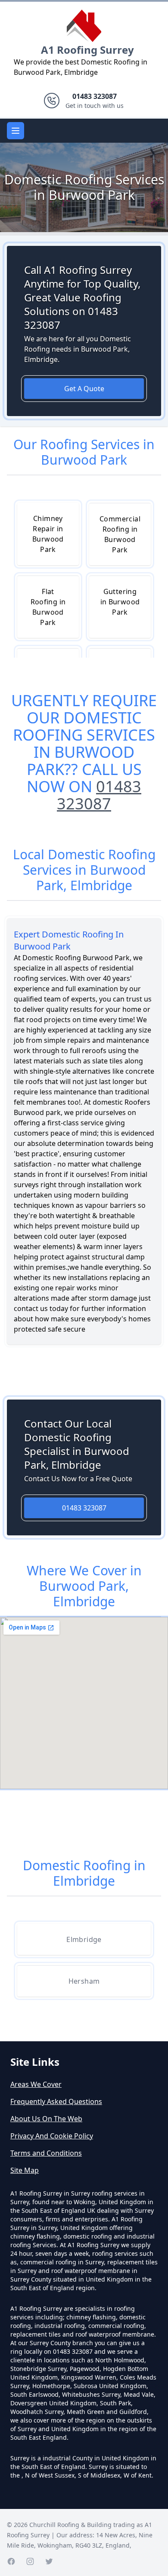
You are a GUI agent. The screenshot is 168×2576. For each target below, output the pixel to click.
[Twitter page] (49, 2561)
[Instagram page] (30, 2561)
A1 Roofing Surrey (87, 50)
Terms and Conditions (46, 2153)
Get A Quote (84, 389)
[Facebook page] (11, 2561)
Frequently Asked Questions (56, 2101)
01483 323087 (99, 795)
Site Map (25, 2170)
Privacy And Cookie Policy (52, 2136)
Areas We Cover (36, 2084)
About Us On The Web (46, 2119)
